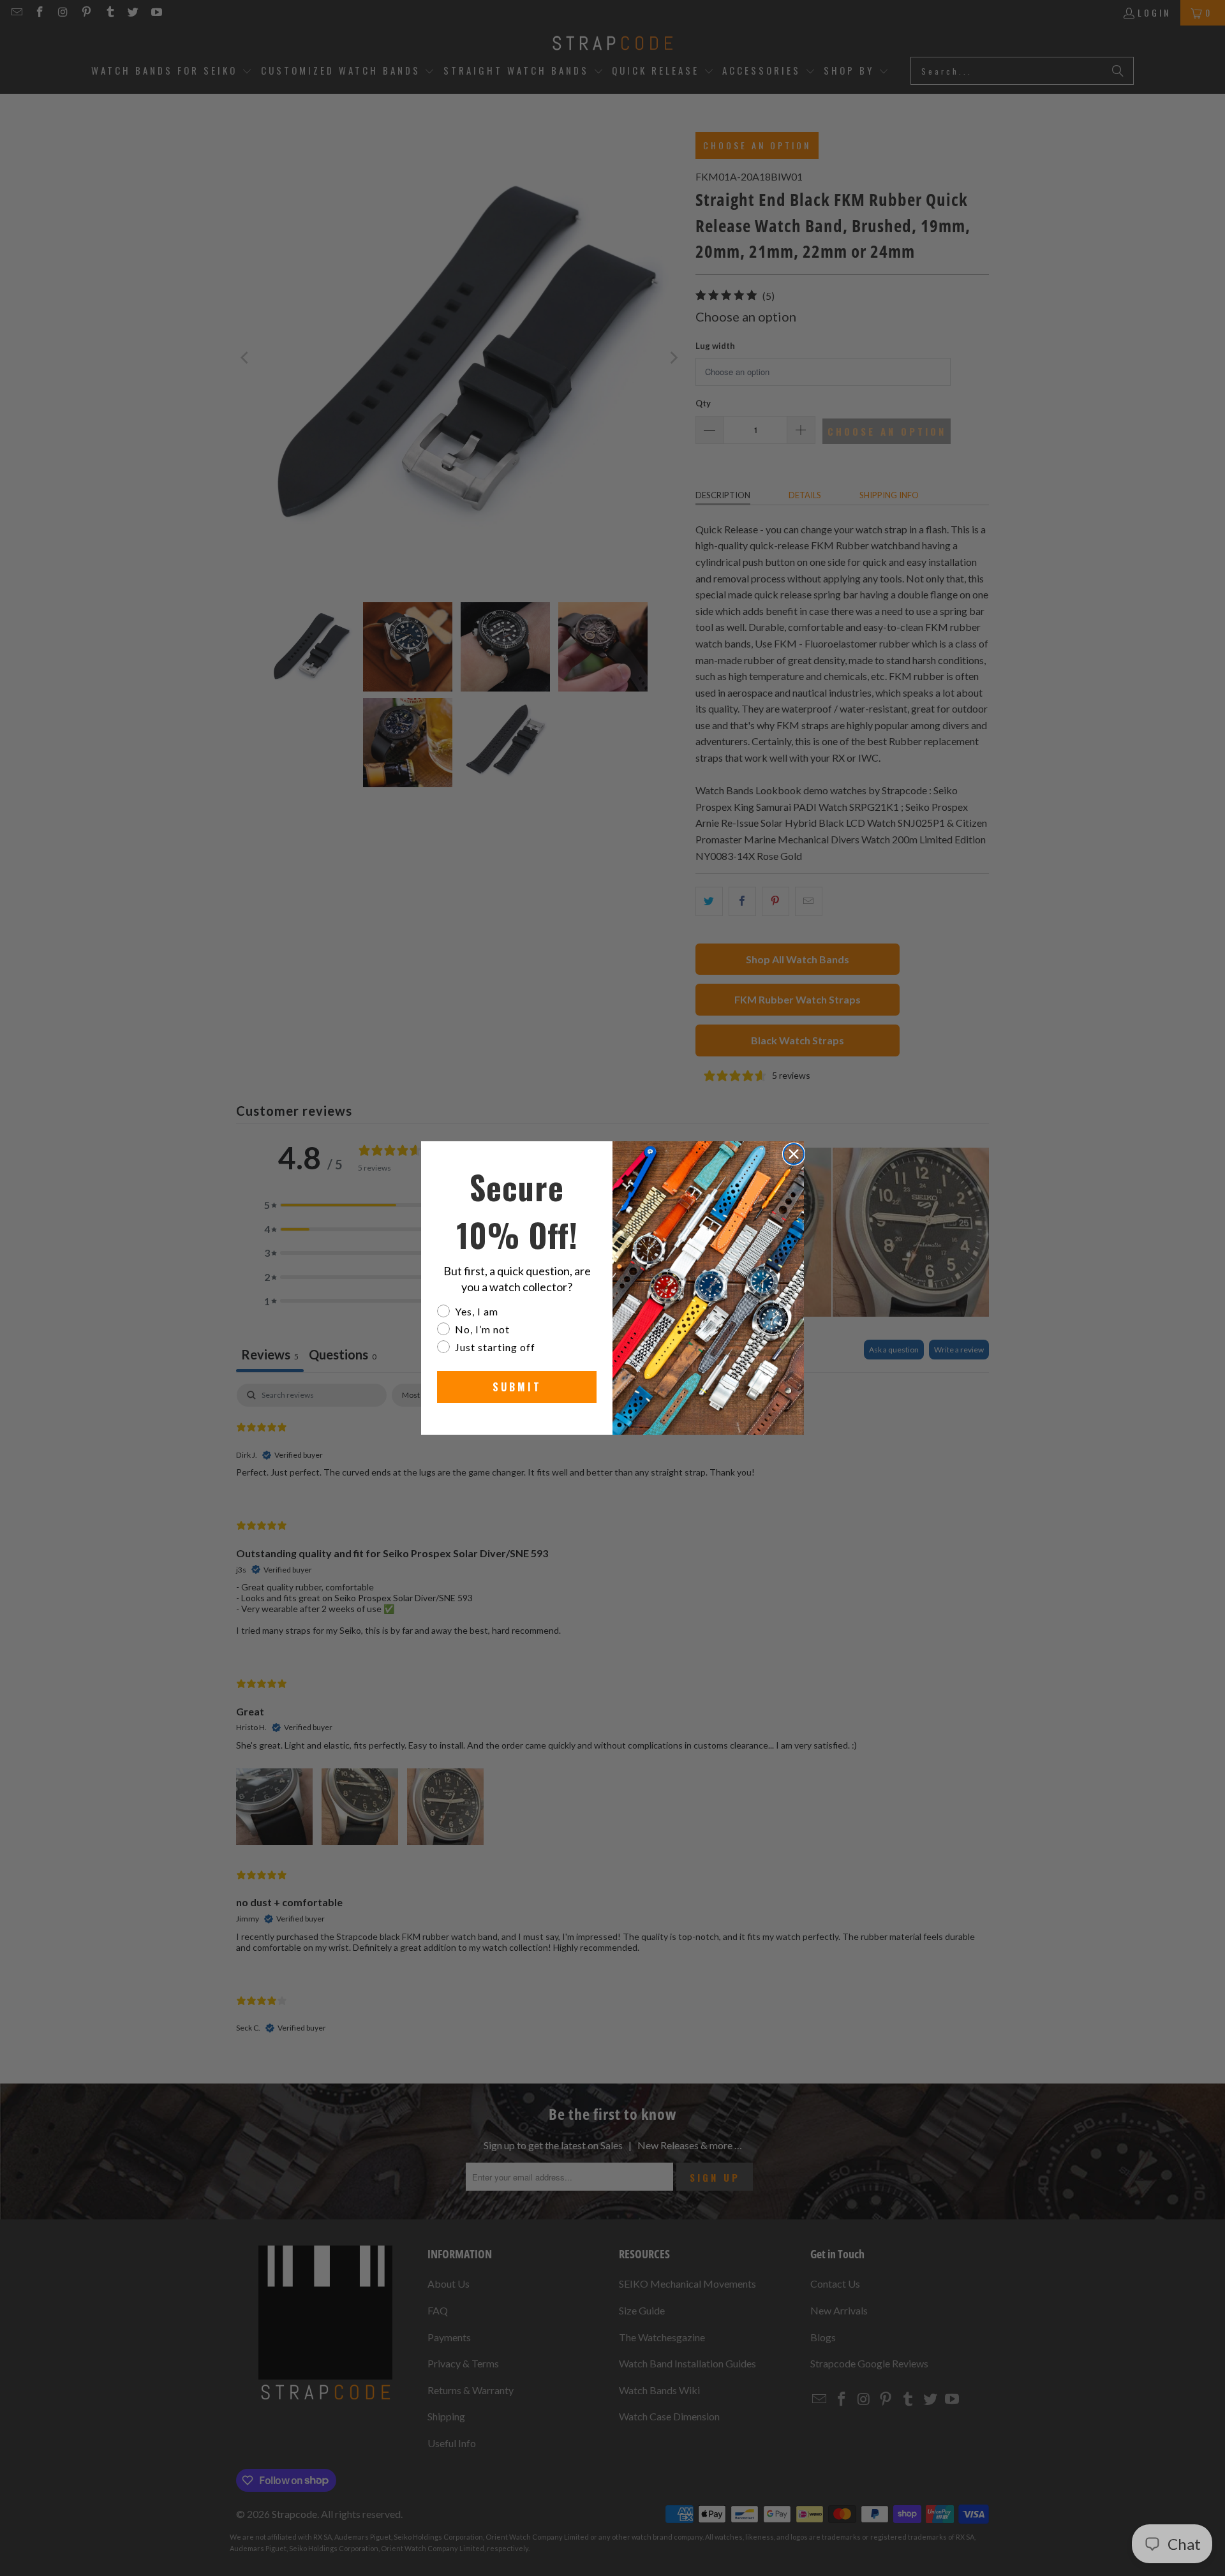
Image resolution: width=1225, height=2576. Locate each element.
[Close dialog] (794, 1154)
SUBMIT (517, 1387)
